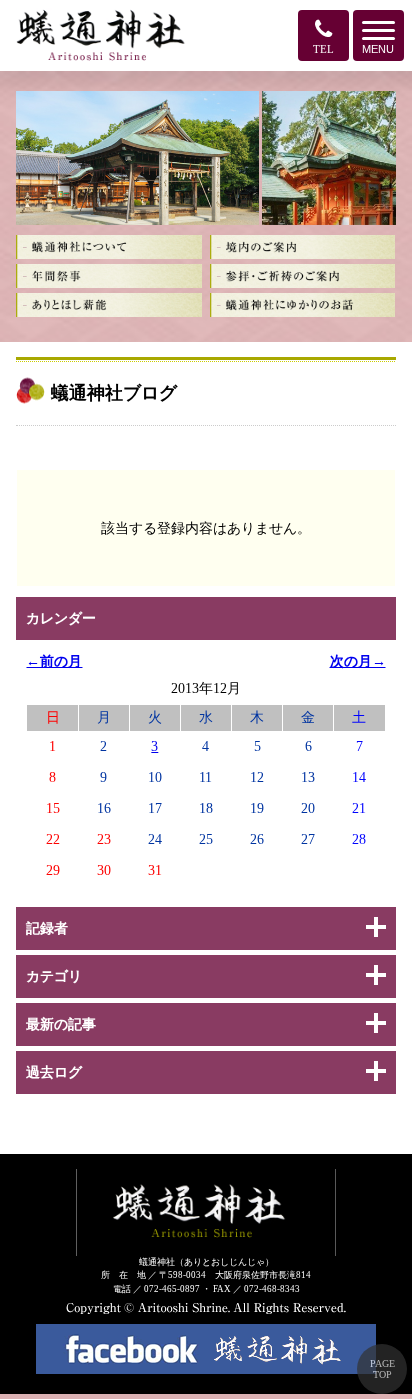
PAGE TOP (382, 1369)
